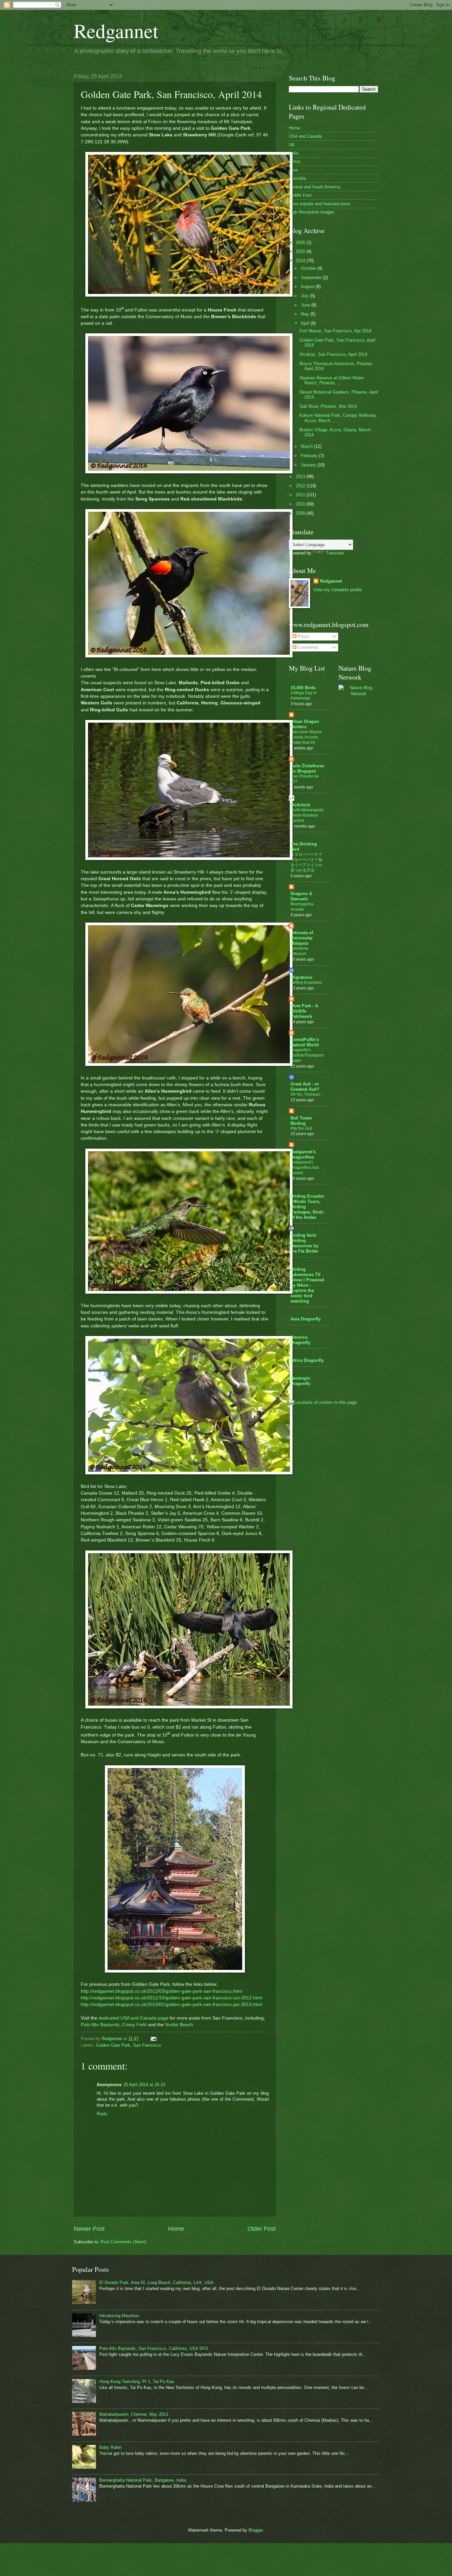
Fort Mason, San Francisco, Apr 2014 (335, 331)
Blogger (256, 2530)
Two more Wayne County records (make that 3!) (306, 737)
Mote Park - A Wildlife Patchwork (304, 1011)
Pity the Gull (301, 1128)
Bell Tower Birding (301, 1121)
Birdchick (300, 805)
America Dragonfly (300, 1340)
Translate (335, 553)
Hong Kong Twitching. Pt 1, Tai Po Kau (137, 2382)
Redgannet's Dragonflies (303, 1154)
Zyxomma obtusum (299, 951)
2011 (301, 495)
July (305, 296)
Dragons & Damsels (301, 896)
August (308, 286)
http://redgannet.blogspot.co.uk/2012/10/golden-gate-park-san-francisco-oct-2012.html (171, 1998)
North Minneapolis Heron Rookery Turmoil (307, 815)
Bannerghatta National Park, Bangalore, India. (143, 2480)
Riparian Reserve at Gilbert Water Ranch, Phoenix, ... (332, 380)
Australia (297, 178)
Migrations (301, 977)
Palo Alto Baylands (100, 2025)
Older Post (262, 2229)
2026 (301, 242)
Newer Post (89, 2229)
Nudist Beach (179, 2025)
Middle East (300, 195)
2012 (301, 486)
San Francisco (147, 2045)
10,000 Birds (303, 688)
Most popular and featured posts (320, 204)
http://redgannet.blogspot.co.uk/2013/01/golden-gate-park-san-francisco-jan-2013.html (171, 2004)
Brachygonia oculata (302, 907)
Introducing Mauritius (119, 2316)
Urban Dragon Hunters (305, 724)
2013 (301, 477)
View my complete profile (338, 590)
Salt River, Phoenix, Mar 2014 (328, 406)
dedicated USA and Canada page (134, 2018)
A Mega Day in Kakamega (304, 695)
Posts (303, 636)
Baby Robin (110, 2447)
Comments (308, 647)
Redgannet (116, 30)
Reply (102, 2114)
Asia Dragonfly (306, 1319)
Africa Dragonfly (307, 1360)
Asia (293, 170)
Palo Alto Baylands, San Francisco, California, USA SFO (154, 2348)
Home (176, 2229)
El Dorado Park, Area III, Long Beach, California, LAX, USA (156, 2283)
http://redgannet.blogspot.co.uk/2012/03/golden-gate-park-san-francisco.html (161, 1991)
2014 (301, 261)
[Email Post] (153, 2039)
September (312, 278)
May (306, 314)
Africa (294, 161)
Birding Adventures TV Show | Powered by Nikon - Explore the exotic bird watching (307, 1285)
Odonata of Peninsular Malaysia (302, 938)
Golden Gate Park (113, 2045)
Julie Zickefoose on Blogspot (307, 768)
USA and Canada (305, 136)
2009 (301, 513)
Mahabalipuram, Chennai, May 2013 (134, 2414)
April (306, 323)
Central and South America (315, 187)
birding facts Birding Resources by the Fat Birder (304, 1243)
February (310, 456)
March (307, 446)
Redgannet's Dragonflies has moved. (305, 1168)
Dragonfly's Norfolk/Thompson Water (307, 1055)
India (294, 153)
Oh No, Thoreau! (305, 1094)
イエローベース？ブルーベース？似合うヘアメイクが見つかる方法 (306, 862)
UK (292, 145)
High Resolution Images (312, 212)
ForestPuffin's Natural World (305, 1042)
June (306, 305)
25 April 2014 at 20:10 (144, 2085)
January (309, 465)
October (309, 268)
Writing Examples (306, 982)
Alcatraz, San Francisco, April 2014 (333, 354)
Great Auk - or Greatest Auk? (305, 1087)
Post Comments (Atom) (123, 2242)
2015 (301, 251)
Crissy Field (134, 2025)
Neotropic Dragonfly (300, 1381)
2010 (301, 504)
